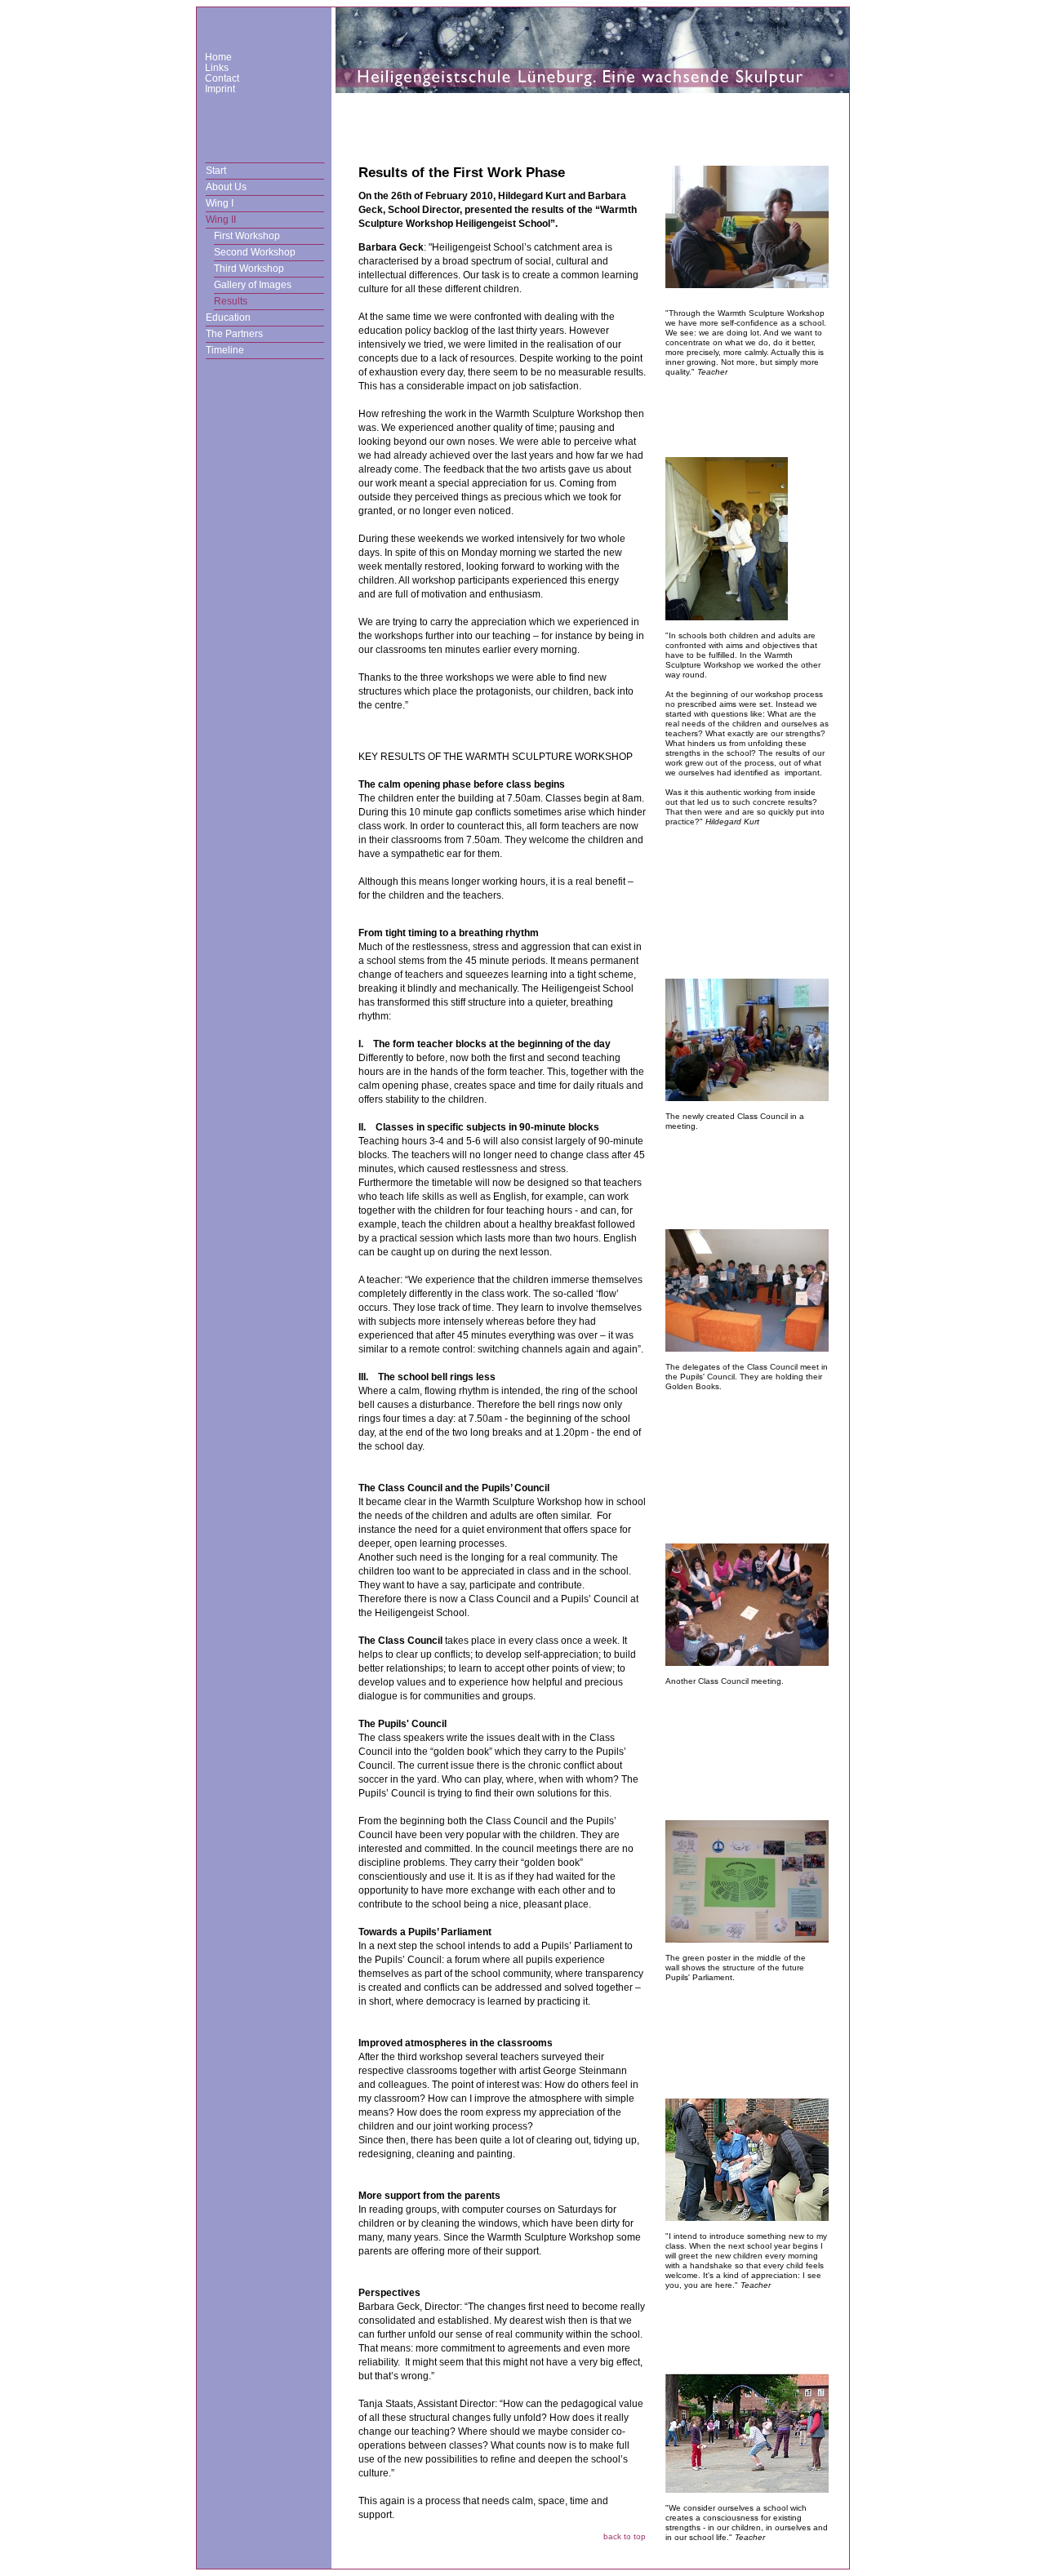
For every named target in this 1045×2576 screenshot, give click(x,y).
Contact (222, 78)
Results (231, 301)
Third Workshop (249, 269)
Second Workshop (255, 252)
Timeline (225, 350)
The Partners (234, 334)
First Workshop (247, 236)
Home (218, 57)
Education (228, 318)
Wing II (221, 220)
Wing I (220, 203)
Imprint (220, 89)
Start (216, 171)
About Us (226, 187)
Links (217, 68)
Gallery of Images (253, 285)
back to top (625, 2536)
